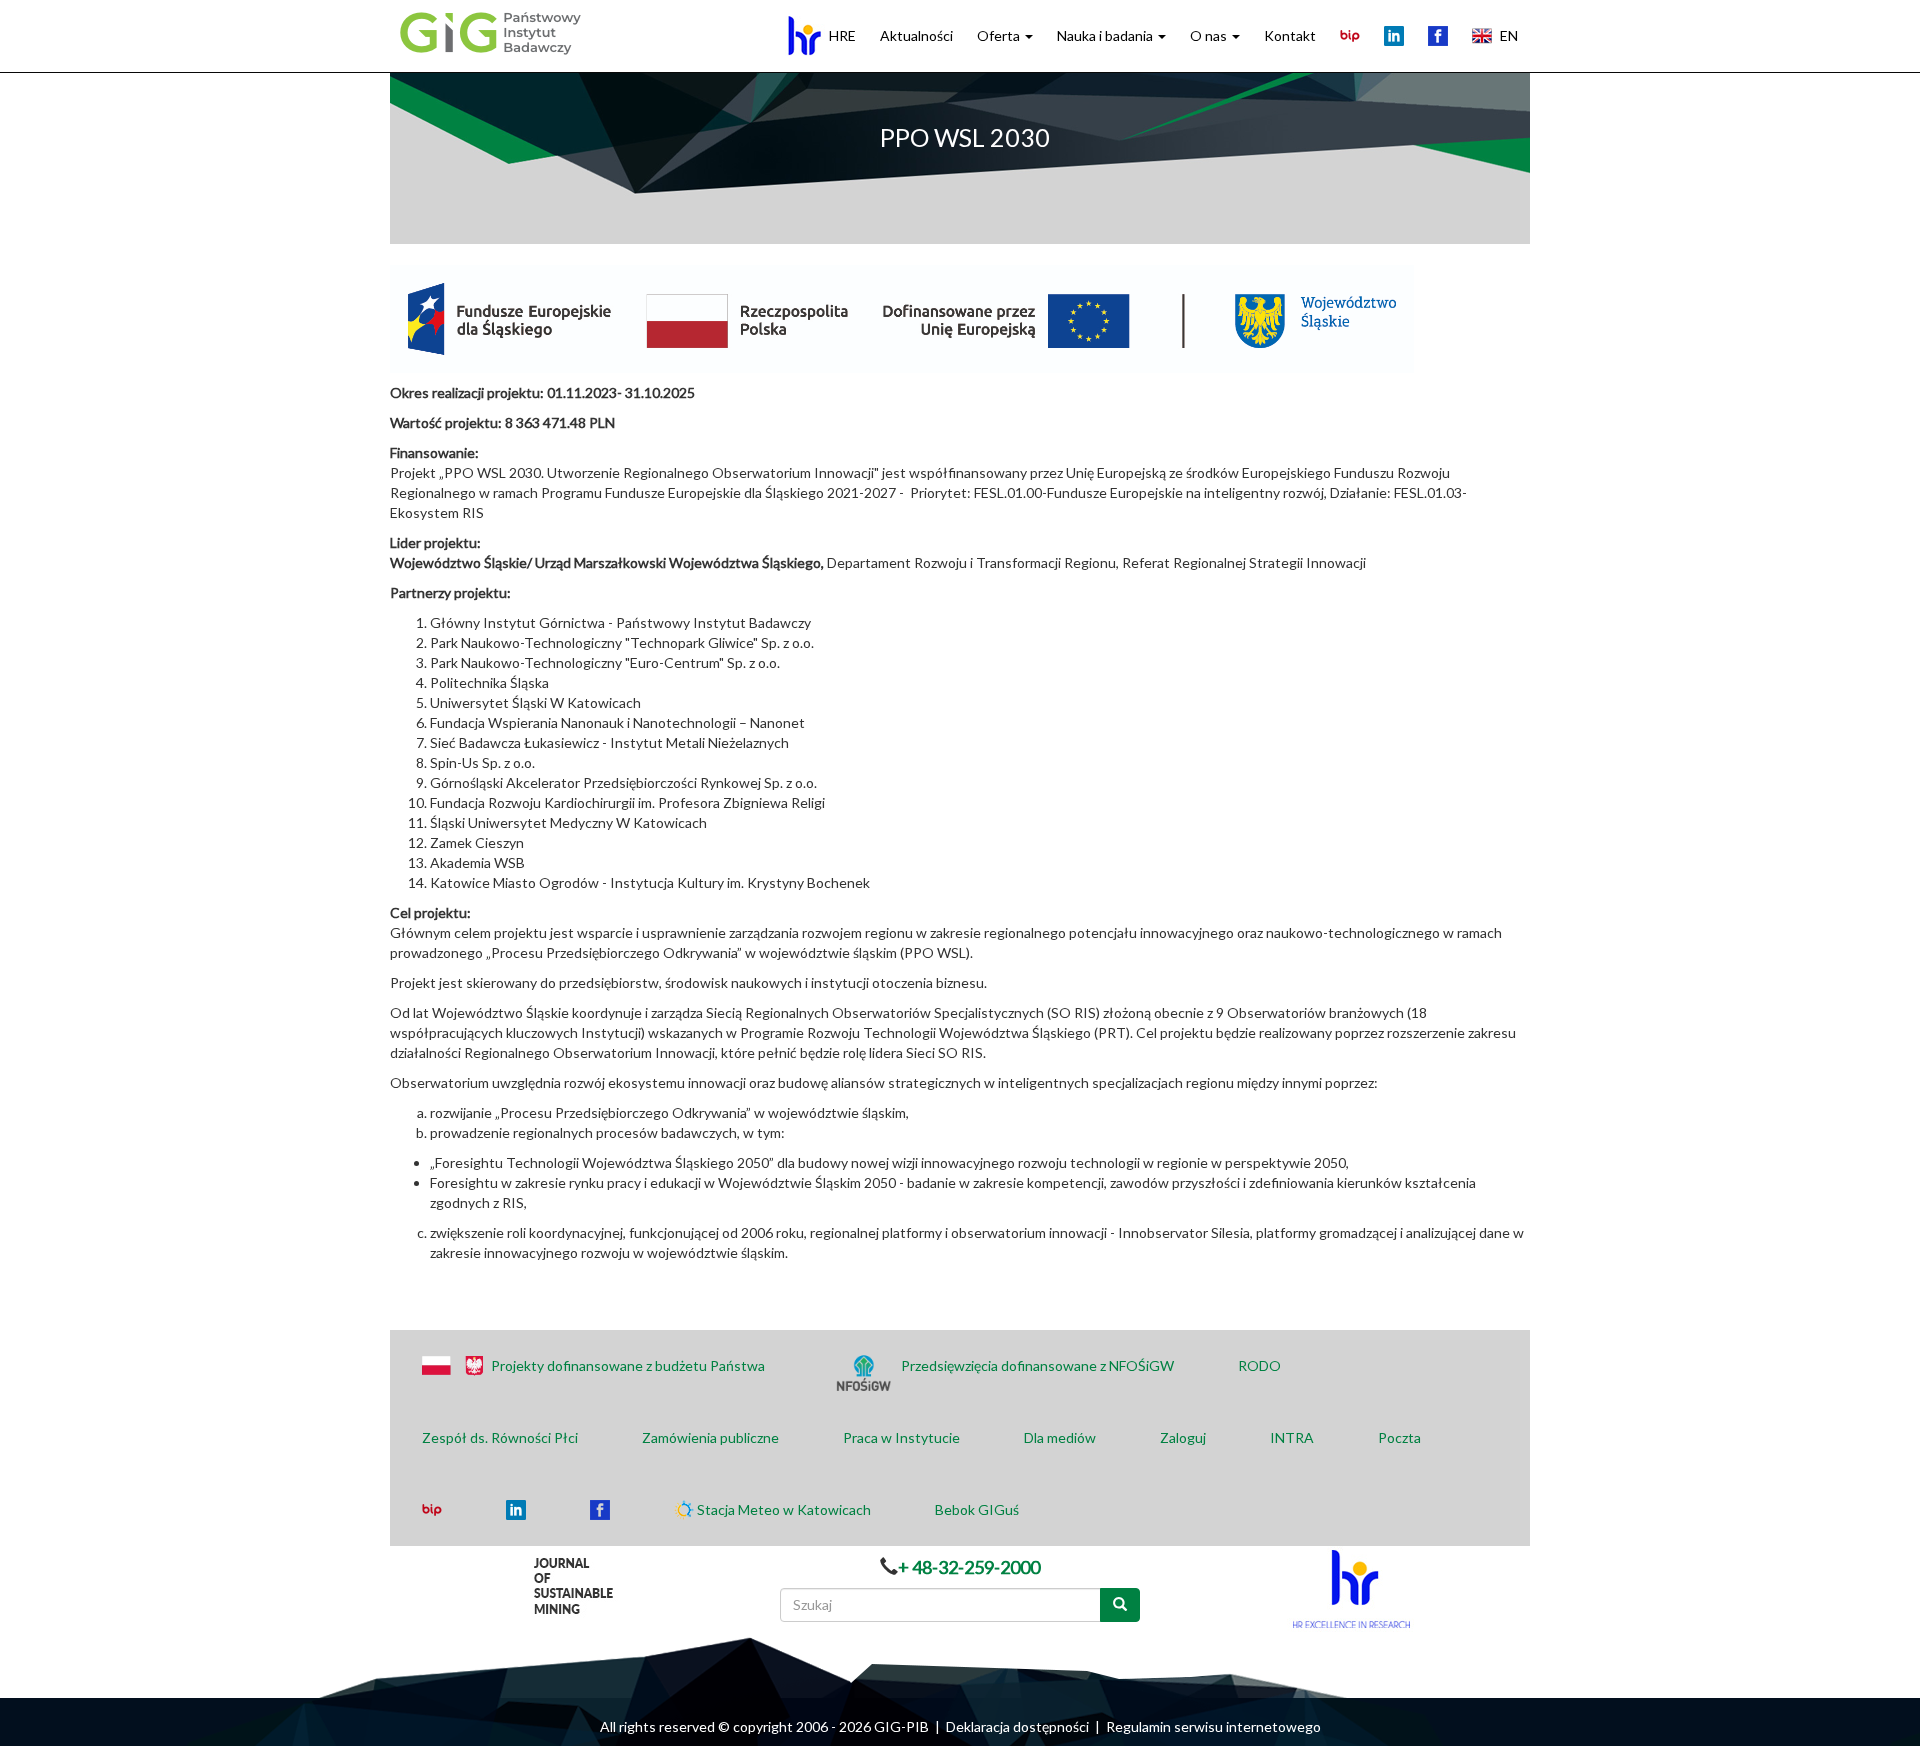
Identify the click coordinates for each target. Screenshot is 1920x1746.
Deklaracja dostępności (1017, 1726)
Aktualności (916, 35)
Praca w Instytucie (901, 1437)
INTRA (1292, 1437)
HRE (842, 35)
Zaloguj (1183, 1437)
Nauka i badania (1106, 35)
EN (1509, 35)
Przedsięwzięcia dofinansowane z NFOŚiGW (1037, 1365)
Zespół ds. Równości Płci (500, 1437)
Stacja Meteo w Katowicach (784, 1509)
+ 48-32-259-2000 (969, 1567)
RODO (1259, 1365)
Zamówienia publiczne (710, 1437)
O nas (1210, 35)
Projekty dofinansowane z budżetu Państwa (628, 1365)
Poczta (1399, 1437)
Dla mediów (1060, 1437)
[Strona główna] (488, 32)
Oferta (1000, 35)
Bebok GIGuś (977, 1509)
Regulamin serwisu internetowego (1213, 1726)
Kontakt (1290, 35)
